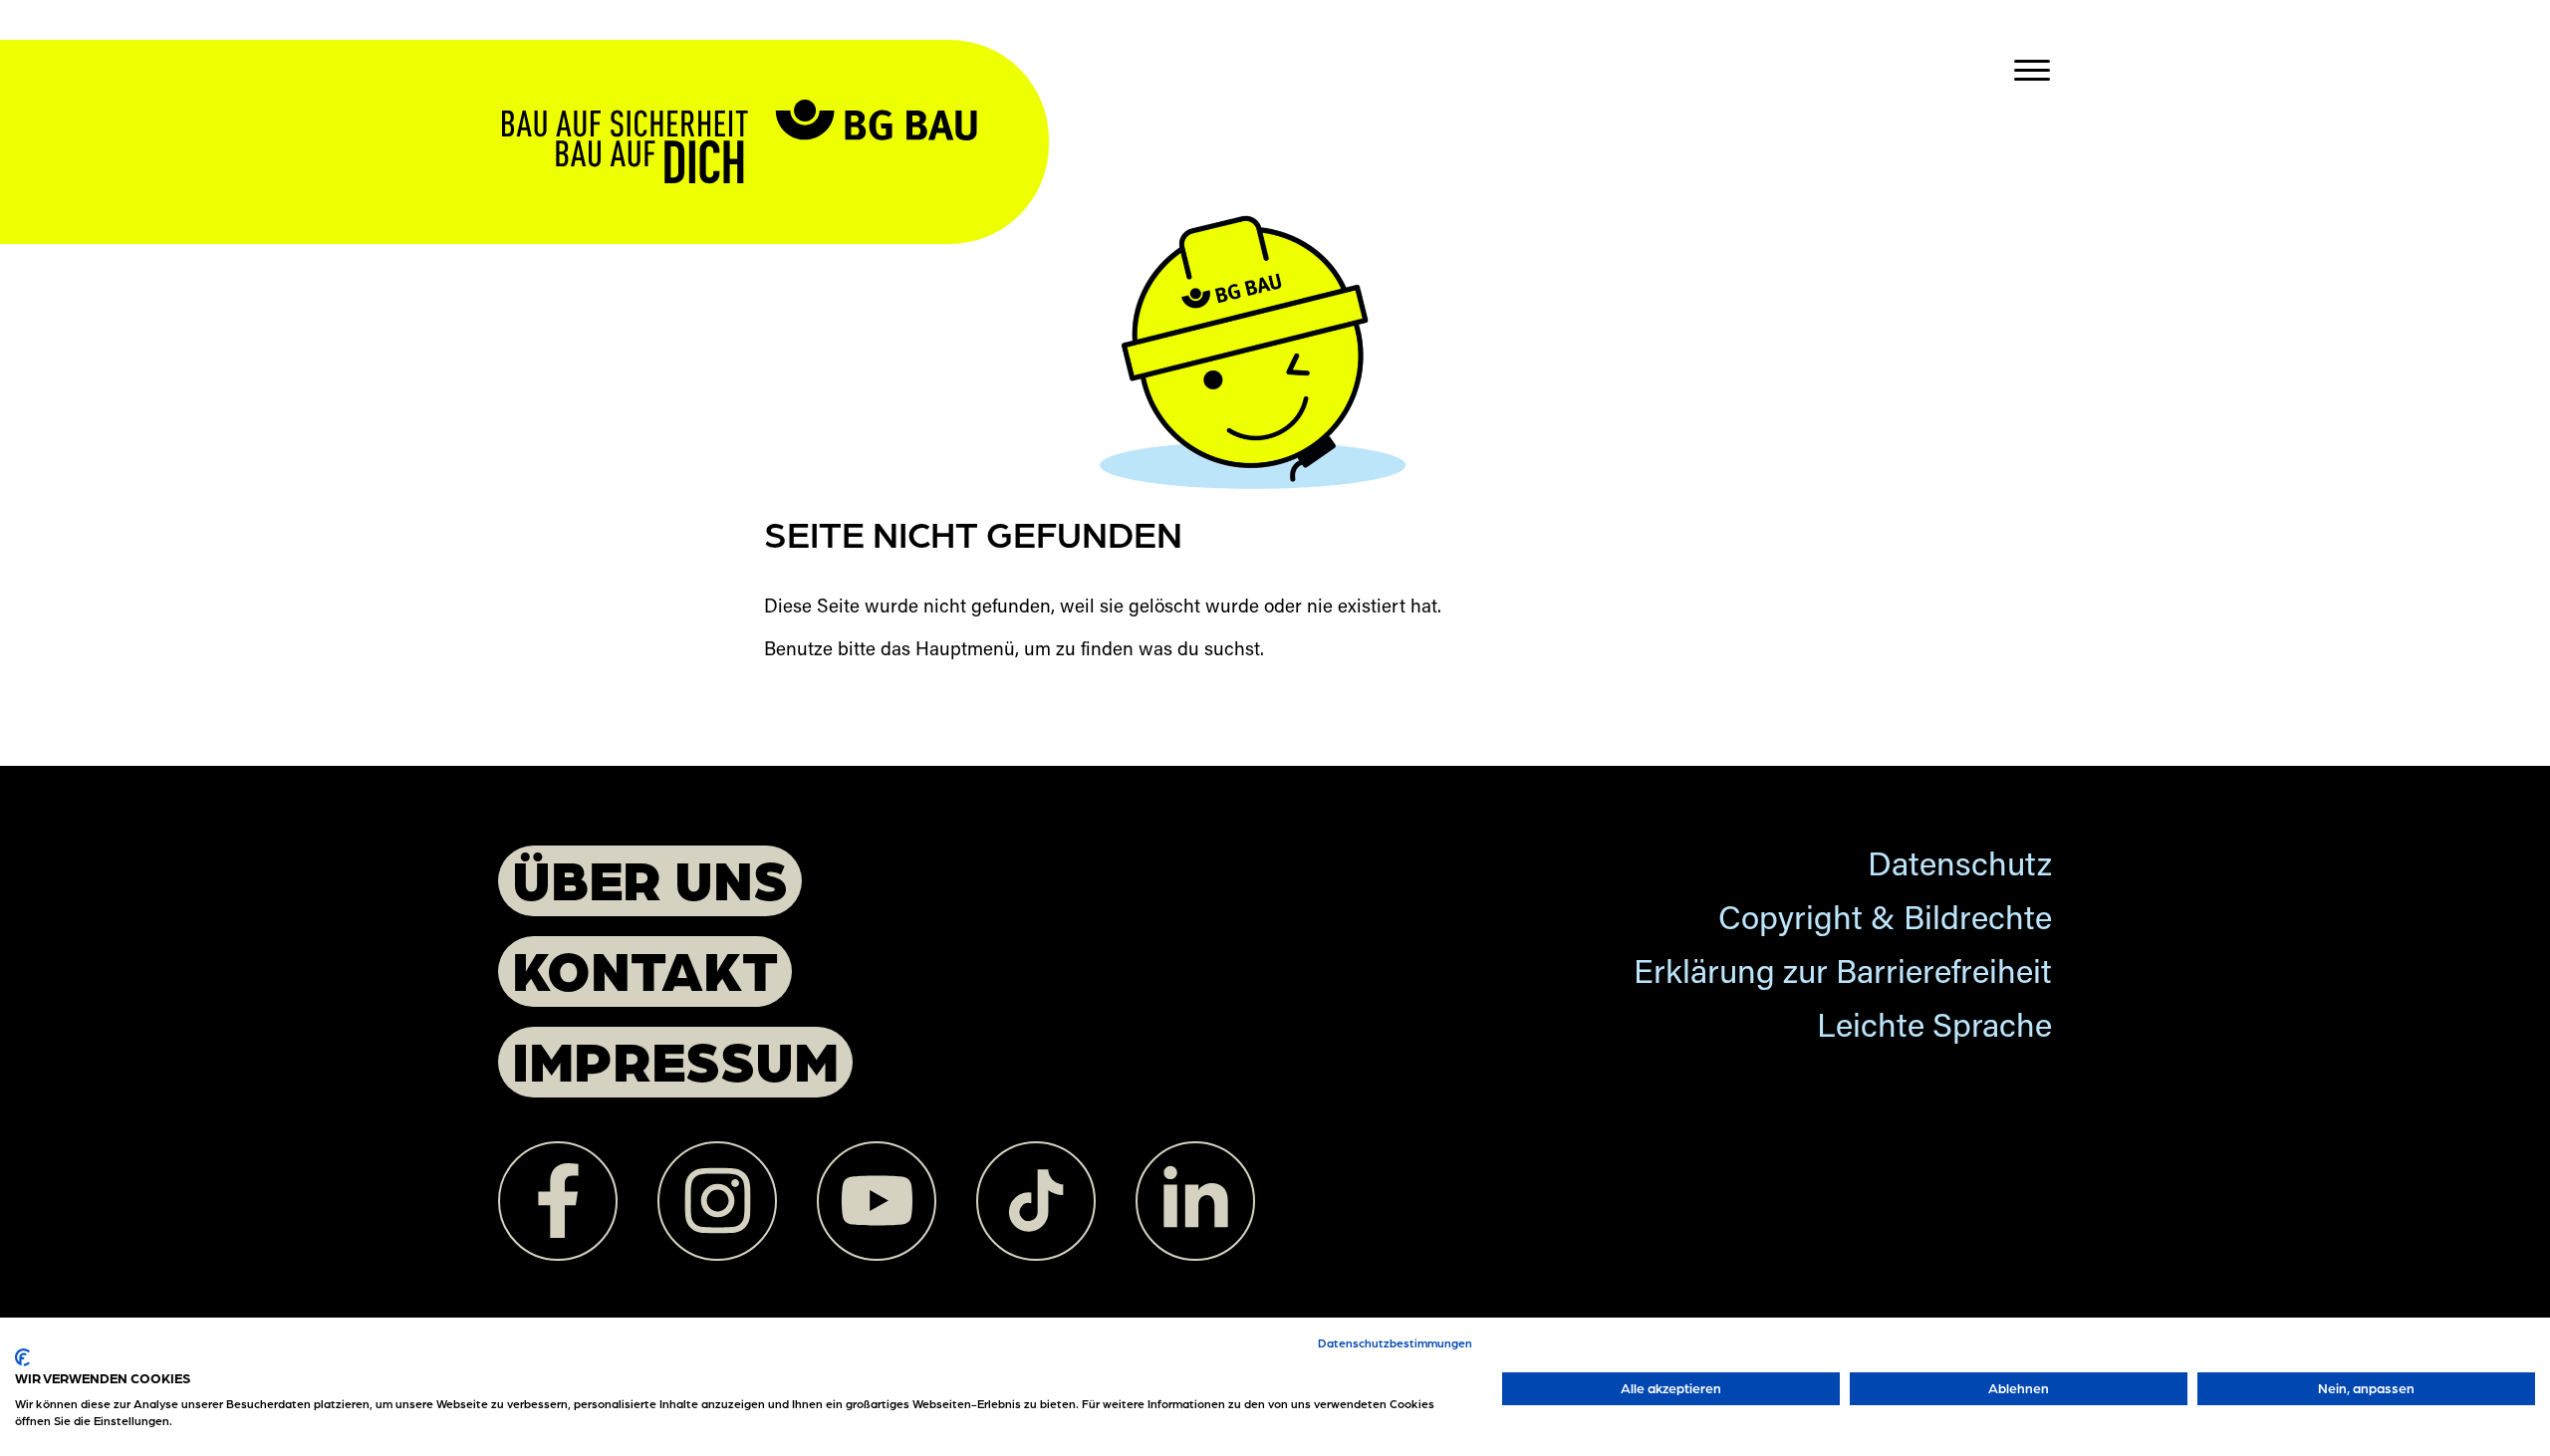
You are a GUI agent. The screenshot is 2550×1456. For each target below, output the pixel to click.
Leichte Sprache (1934, 1029)
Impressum (675, 1059)
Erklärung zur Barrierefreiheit (1843, 975)
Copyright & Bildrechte (1885, 922)
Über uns (650, 878)
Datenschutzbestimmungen (1395, 1342)
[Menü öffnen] (2032, 70)
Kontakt (645, 969)
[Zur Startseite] (773, 102)
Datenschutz (1960, 868)
